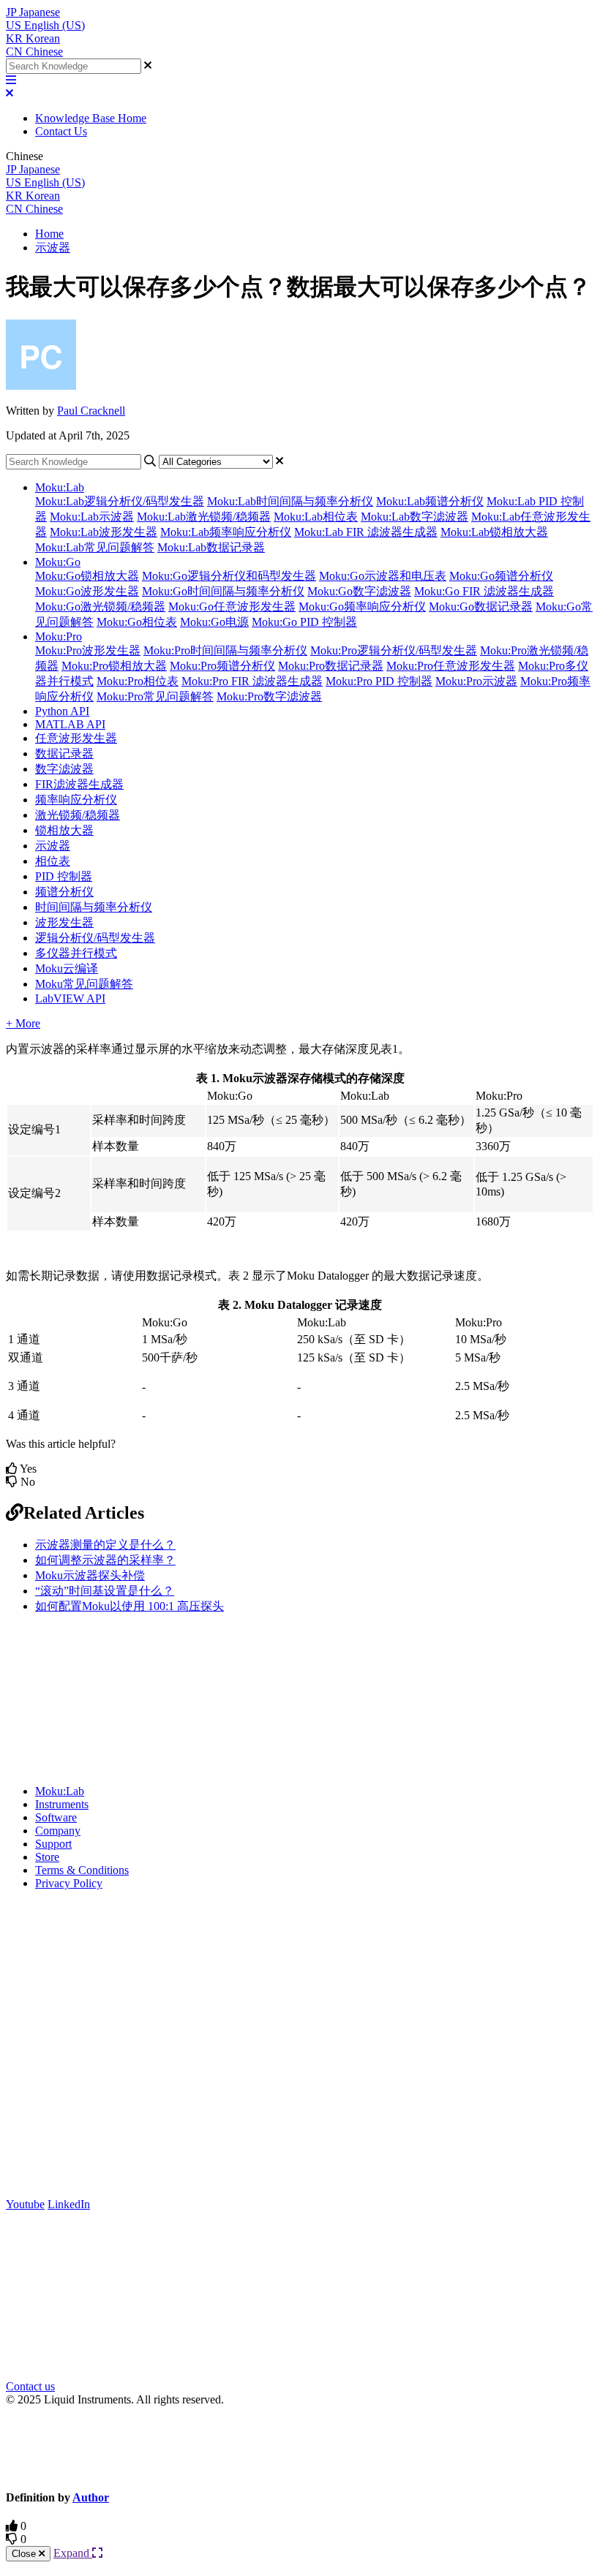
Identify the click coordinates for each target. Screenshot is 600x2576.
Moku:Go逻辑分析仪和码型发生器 (229, 576)
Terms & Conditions (82, 1870)
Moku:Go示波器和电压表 (383, 576)
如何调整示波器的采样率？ (105, 1560)
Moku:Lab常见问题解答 (95, 547)
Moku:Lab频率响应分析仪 (226, 532)
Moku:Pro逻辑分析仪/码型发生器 (394, 650)
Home (49, 234)
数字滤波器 (64, 769)
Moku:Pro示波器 (476, 681)
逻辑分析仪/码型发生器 (95, 938)
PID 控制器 (64, 876)
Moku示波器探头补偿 (90, 1575)
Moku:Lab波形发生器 (104, 532)
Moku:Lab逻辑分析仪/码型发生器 (120, 501)
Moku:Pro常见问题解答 (155, 696)
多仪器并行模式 (76, 953)
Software (56, 1817)
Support (53, 1844)
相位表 (53, 861)
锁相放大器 (64, 830)
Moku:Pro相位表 (138, 681)
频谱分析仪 (64, 892)
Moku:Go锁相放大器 (87, 576)
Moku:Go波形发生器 (87, 591)
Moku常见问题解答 (84, 984)
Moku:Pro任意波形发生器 (451, 666)
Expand (73, 2553)
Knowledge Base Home (91, 118)
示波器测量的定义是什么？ (105, 1545)
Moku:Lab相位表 (316, 517)
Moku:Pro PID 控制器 (379, 681)
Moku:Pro (59, 637)
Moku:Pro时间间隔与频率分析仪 (225, 650)
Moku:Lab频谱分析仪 (430, 501)
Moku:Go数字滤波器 (359, 591)
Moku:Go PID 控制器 (304, 622)
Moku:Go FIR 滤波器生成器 (484, 591)
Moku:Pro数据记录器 (331, 666)
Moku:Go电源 (214, 622)
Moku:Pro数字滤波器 (269, 696)
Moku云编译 (67, 968)
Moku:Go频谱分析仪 (501, 576)
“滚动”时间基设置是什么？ (105, 1591)
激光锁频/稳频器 (78, 815)
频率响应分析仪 (76, 800)
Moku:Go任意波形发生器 (232, 607)
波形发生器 (64, 922)
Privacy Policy (69, 1883)
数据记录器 (64, 753)
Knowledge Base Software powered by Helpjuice (300, 2447)
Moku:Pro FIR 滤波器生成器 (252, 681)
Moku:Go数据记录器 (481, 607)
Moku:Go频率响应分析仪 (362, 607)
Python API (62, 711)
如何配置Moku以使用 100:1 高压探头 (130, 1606)
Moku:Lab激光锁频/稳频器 (204, 517)
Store (47, 1857)
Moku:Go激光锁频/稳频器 (100, 607)
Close (25, 2554)
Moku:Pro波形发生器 (88, 650)
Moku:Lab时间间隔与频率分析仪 (290, 501)
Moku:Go (58, 562)
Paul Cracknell (91, 411)
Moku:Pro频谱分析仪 (222, 666)
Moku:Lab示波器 (92, 517)
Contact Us (61, 131)
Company (58, 1831)
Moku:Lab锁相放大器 (494, 532)
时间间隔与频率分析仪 (94, 907)
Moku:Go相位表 (137, 622)
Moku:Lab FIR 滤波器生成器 (366, 532)
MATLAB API (70, 724)
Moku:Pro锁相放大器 (114, 666)
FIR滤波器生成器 (79, 784)
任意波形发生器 (76, 738)
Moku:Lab (60, 487)
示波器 (53, 248)
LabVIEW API (70, 998)
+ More (23, 1023)
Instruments (62, 1804)
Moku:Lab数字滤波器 (415, 517)
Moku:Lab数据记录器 (211, 547)
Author (91, 2497)
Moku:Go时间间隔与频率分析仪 (223, 591)
